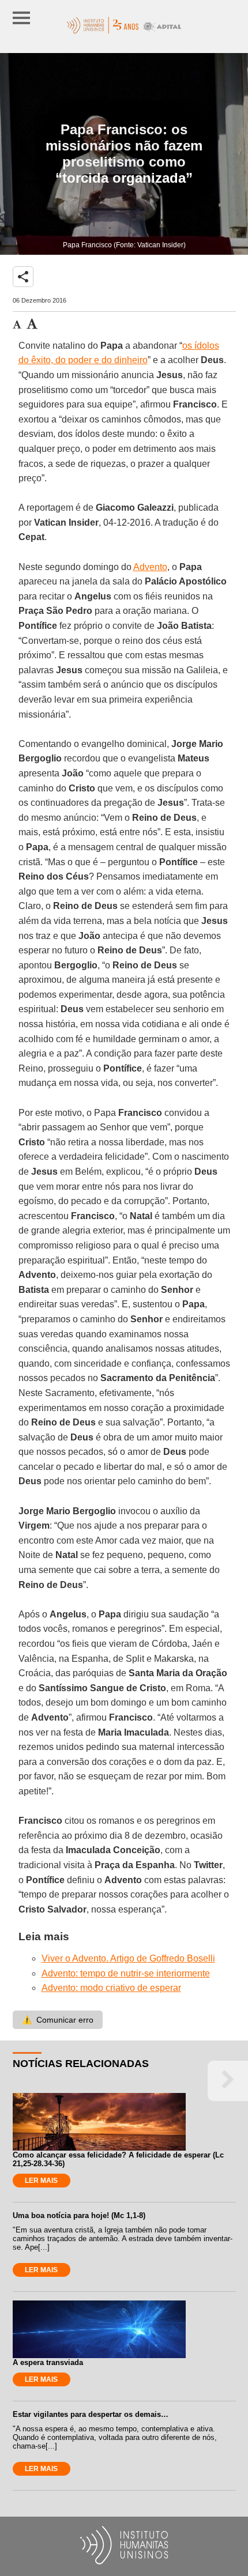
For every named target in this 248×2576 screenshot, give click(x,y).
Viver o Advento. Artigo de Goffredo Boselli (128, 1958)
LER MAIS (41, 2181)
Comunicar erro (58, 2020)
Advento (150, 567)
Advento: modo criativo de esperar (111, 1988)
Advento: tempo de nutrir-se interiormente (126, 1973)
